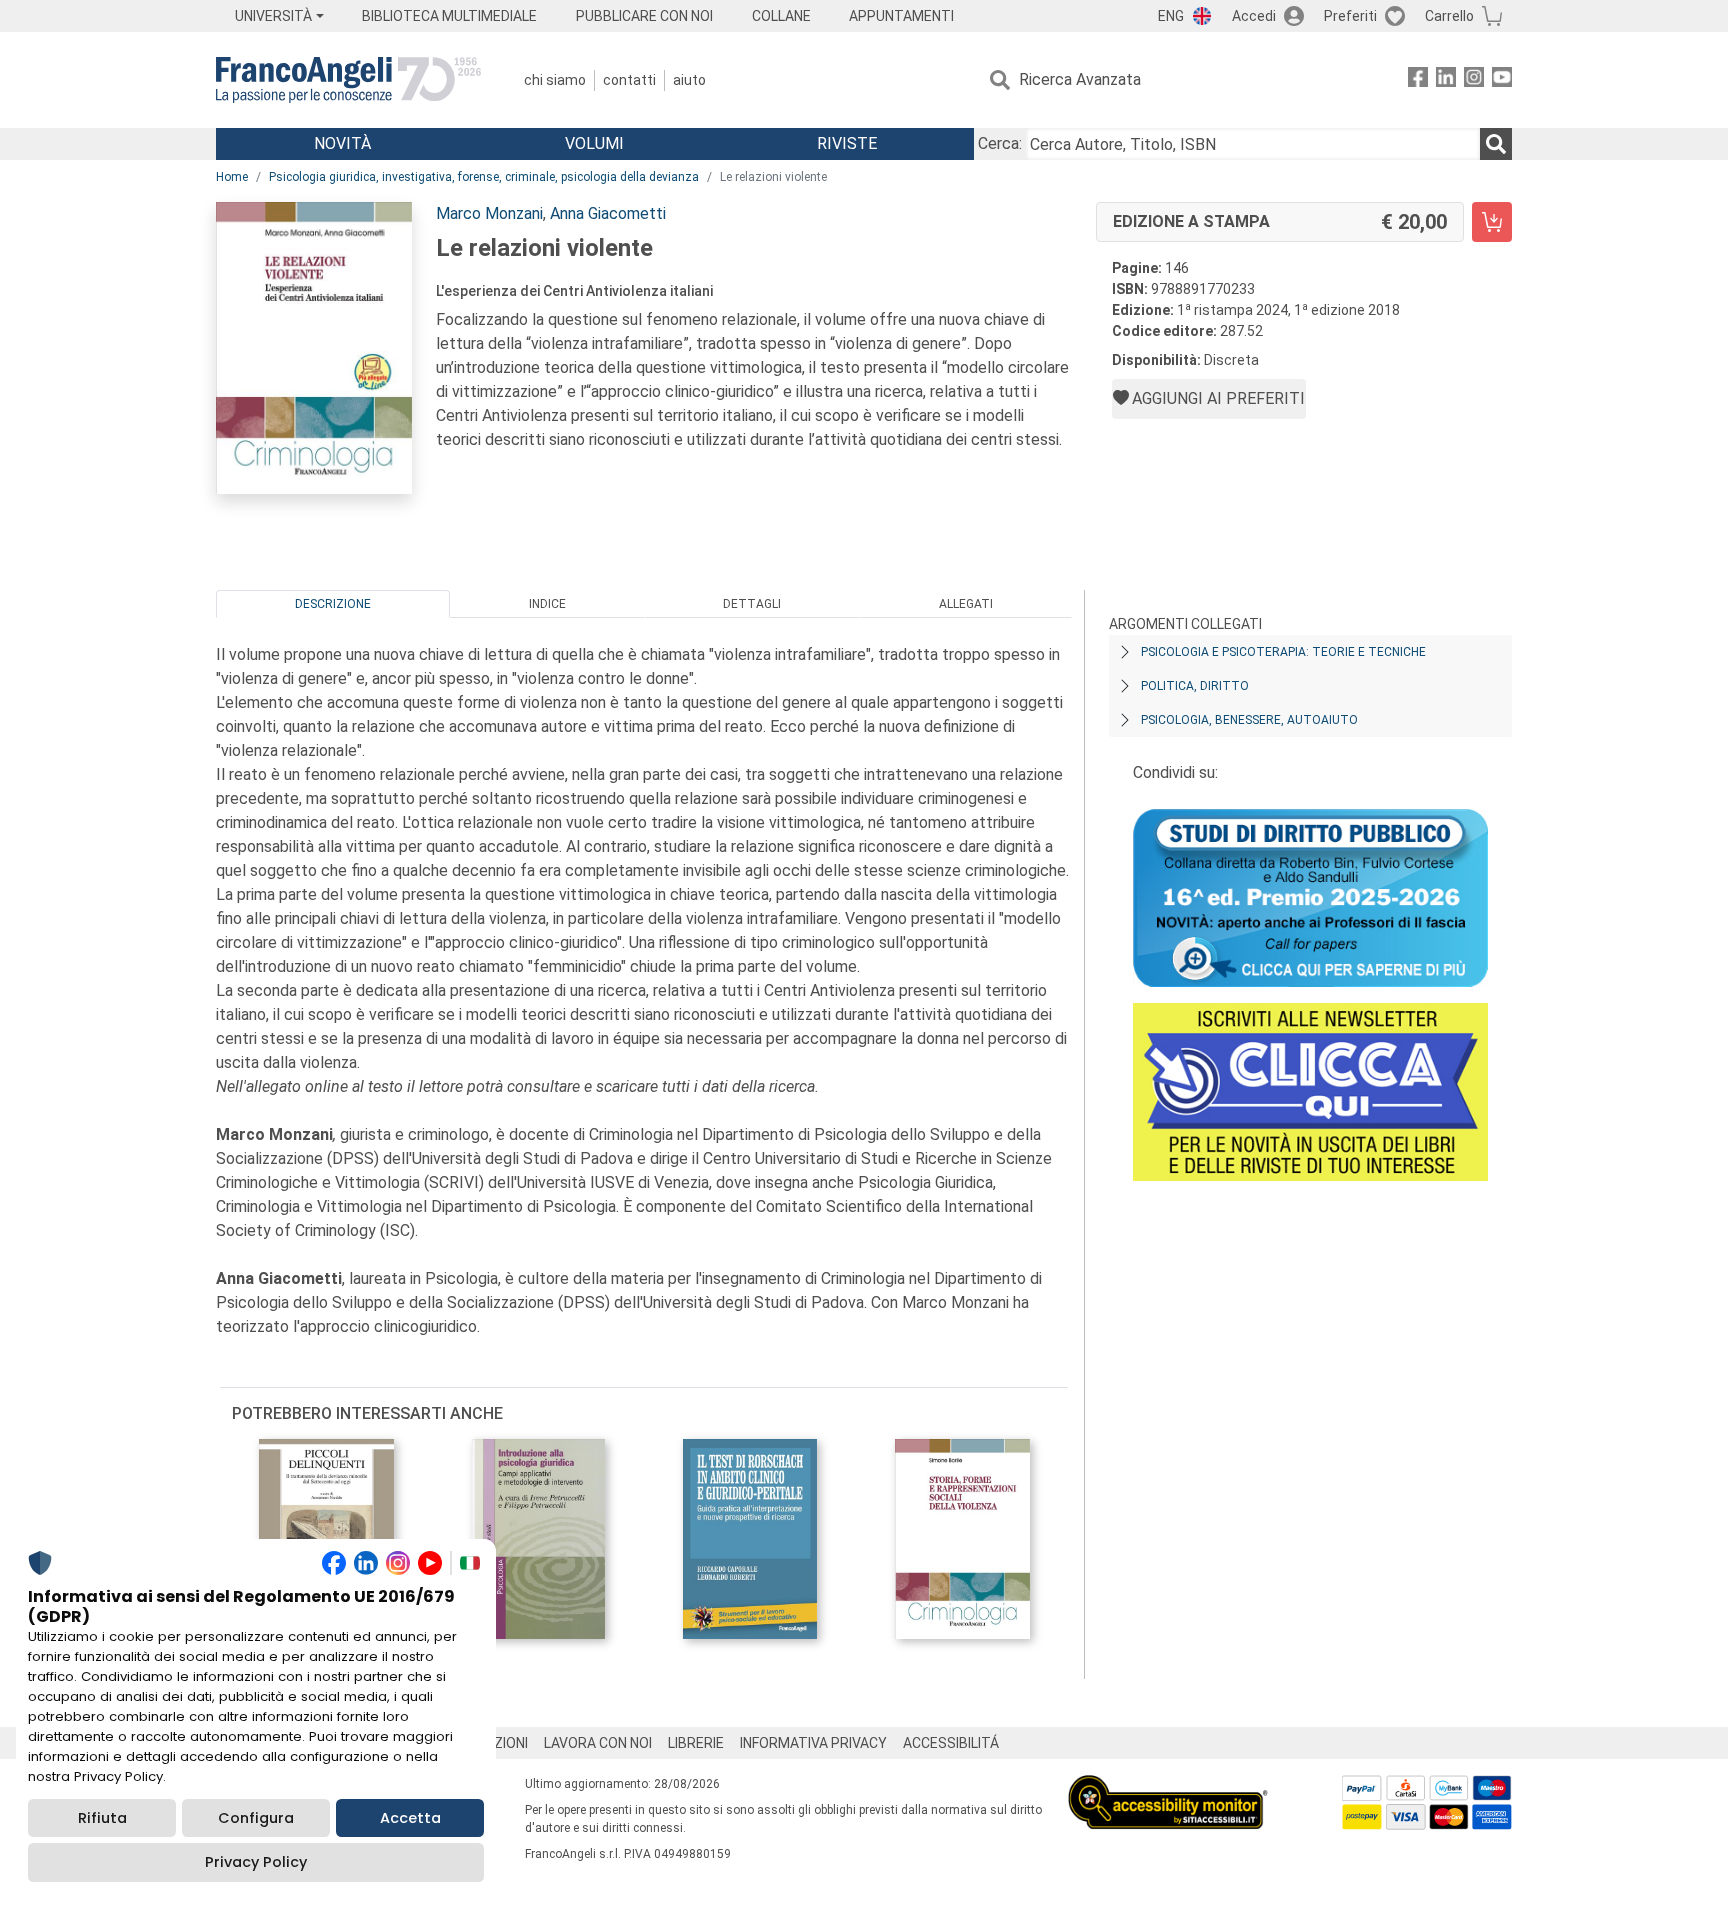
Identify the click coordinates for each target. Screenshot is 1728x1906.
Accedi (1254, 16)
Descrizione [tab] (333, 604)
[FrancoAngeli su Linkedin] (1446, 80)
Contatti (629, 80)
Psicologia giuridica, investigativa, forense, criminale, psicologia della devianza (484, 177)
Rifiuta (102, 1818)
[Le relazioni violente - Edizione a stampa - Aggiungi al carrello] (1492, 222)
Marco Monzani (489, 213)
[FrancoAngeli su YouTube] (1502, 80)
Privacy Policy (256, 1862)
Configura (256, 1818)
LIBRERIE (696, 1743)
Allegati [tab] (966, 604)
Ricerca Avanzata (1080, 79)
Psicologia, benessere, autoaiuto (1249, 720)
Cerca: (1000, 143)
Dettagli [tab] (752, 604)
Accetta (410, 1818)
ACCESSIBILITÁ (951, 1743)
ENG (1171, 16)
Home (232, 177)
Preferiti (1350, 16)
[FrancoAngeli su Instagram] (1474, 80)
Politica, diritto (1195, 686)
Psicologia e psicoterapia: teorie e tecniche (1283, 652)
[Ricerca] (1496, 144)
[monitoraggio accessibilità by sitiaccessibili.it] (1168, 1786)
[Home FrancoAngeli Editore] (348, 80)
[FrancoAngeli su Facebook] (1418, 80)
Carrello (1449, 16)
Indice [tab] (547, 604)
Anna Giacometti (608, 213)
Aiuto (689, 80)
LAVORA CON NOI (598, 1743)
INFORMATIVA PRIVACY (813, 1743)
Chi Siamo (555, 80)
